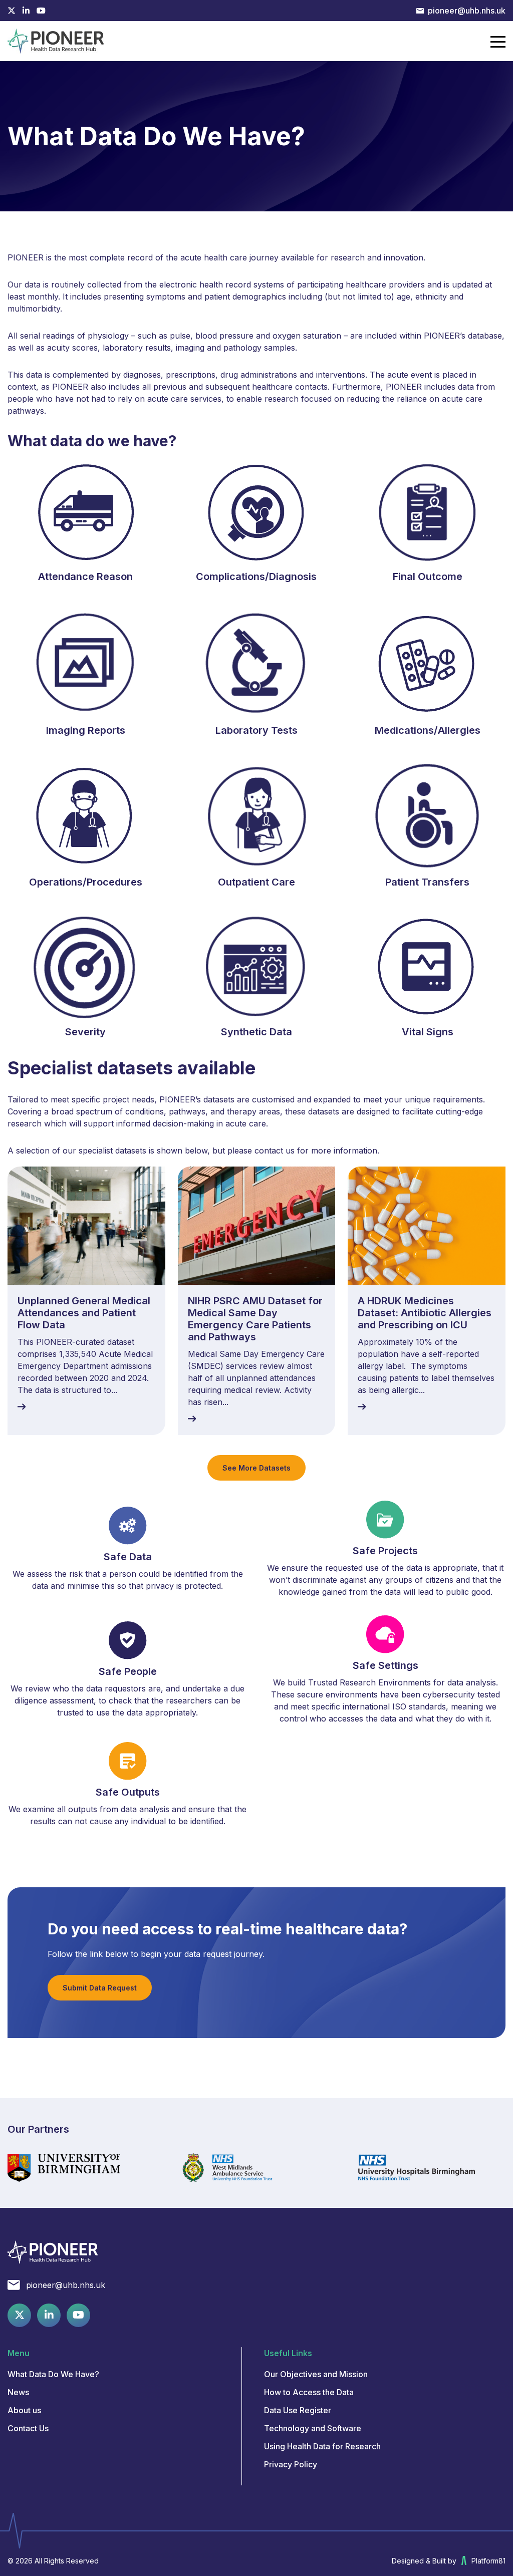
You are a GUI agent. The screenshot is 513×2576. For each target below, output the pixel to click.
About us (24, 2410)
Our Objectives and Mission (316, 2374)
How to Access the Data (309, 2392)
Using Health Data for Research (322, 2446)
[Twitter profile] (12, 11)
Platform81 (488, 2561)
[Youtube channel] (41, 11)
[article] (86, 1301)
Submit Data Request (100, 1988)
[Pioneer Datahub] (53, 2252)
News (18, 2392)
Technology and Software (313, 2428)
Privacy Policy (291, 2464)
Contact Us (28, 2428)
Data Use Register (298, 2410)
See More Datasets (256, 1468)
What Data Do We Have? (53, 2374)
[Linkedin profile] (26, 11)
